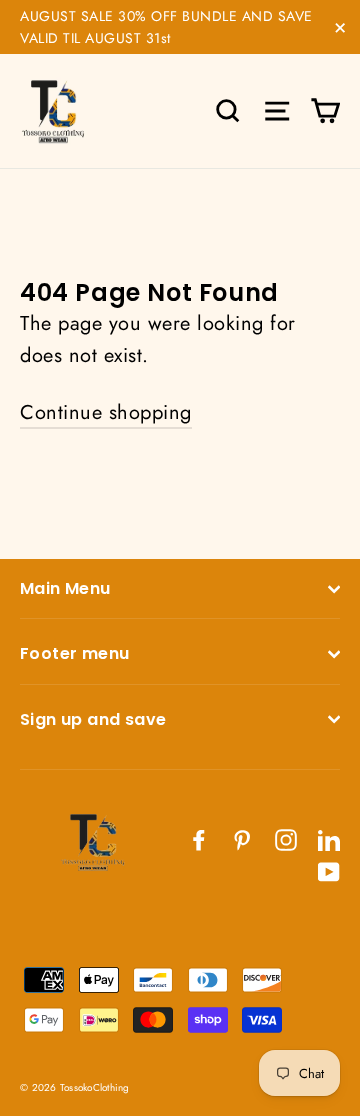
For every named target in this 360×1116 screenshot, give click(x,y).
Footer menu (74, 653)
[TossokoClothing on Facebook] (199, 839)
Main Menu (65, 588)
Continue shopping (106, 412)
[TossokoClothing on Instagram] (286, 839)
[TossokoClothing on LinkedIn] (329, 839)
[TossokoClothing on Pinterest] (242, 839)
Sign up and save (93, 719)
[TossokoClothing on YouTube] (329, 871)
